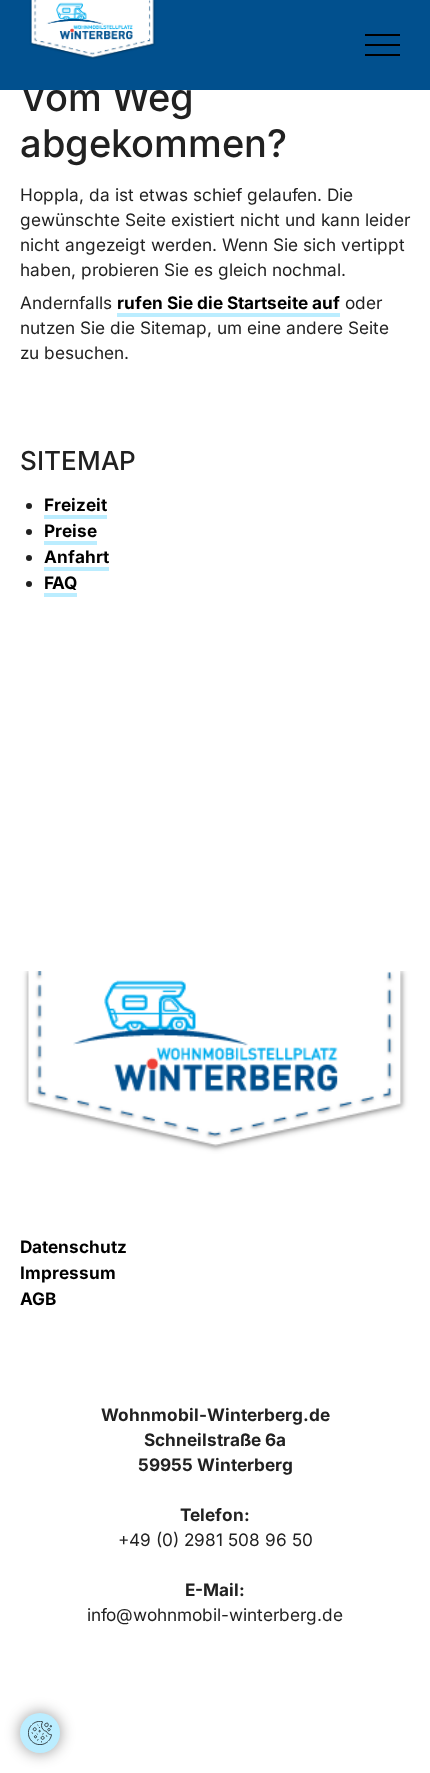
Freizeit (75, 504)
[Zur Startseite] (92, 30)
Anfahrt (76, 556)
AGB (38, 1298)
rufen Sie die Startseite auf (228, 302)
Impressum (68, 1272)
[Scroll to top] (40, 1673)
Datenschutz (73, 1246)
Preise (70, 530)
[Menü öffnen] (382, 45)
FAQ (60, 582)
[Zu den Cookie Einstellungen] (40, 1733)
